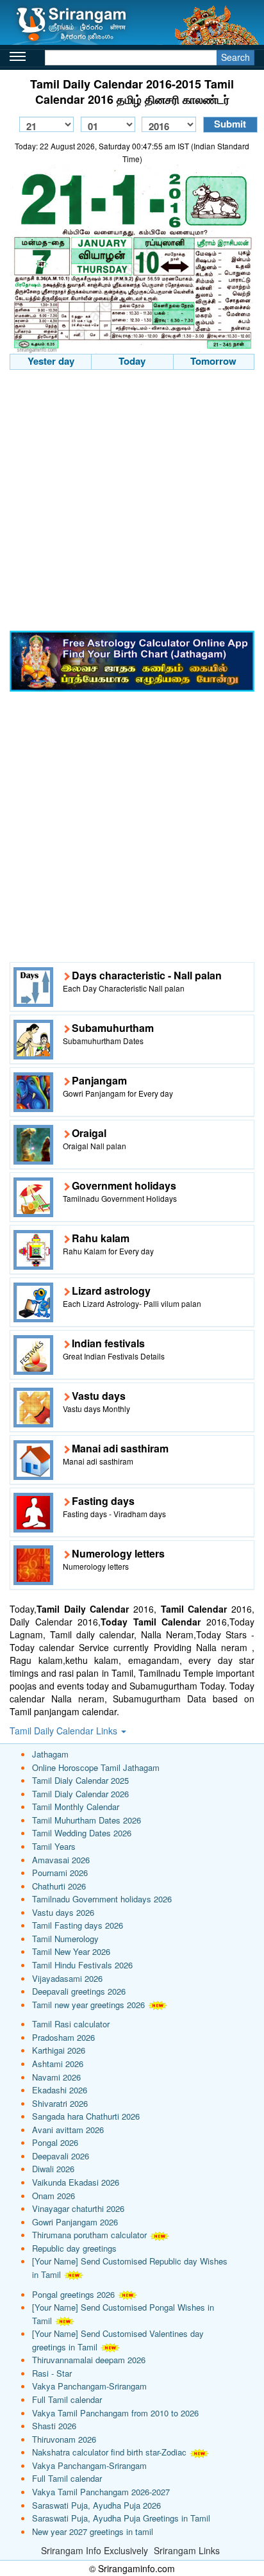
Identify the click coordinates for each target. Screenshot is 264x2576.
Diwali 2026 (53, 2169)
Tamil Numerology (65, 1939)
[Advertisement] (132, 502)
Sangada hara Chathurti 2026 (86, 2116)
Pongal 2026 (55, 2142)
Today (132, 361)
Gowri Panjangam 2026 (75, 2222)
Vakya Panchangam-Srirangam (89, 2386)
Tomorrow (213, 361)
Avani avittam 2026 (68, 2130)
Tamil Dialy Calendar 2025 (80, 1780)
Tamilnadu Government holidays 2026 (102, 1899)
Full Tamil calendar (67, 2399)
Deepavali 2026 (61, 2156)
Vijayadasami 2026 (67, 1978)
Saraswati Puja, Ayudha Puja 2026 (96, 2505)
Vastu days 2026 (63, 1912)
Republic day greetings (74, 2248)
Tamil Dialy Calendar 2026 (80, 1794)
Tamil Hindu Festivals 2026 (82, 1965)
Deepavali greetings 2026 (79, 1991)
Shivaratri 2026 (60, 2103)
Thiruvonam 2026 (64, 2439)
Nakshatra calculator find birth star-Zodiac (109, 2452)
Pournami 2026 (60, 1873)
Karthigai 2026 (59, 2050)
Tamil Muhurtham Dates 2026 (87, 1820)
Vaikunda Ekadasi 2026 (76, 2182)
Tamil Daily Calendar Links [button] (65, 1731)
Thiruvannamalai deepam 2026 (89, 2360)
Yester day (51, 361)
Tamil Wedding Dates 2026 (82, 1833)
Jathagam (50, 1754)
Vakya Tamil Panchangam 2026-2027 (101, 2492)
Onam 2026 (54, 2196)
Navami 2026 (56, 2077)
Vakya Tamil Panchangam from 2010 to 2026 (115, 2413)
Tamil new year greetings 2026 (88, 2005)
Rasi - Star (52, 2373)
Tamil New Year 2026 (71, 1951)
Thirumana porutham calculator (89, 2235)
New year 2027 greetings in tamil (93, 2531)
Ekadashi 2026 (60, 2090)
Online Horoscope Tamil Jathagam (96, 1767)
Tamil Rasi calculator (71, 2024)
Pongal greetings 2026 (73, 2294)
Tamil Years (54, 1846)
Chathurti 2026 (59, 1886)
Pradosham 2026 (63, 2037)
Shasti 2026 (54, 2426)
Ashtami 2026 (58, 2064)
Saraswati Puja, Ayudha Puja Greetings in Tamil (121, 2518)
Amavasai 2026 (61, 1860)
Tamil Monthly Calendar (76, 1807)
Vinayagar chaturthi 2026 (78, 2208)
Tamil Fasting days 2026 (78, 1925)
